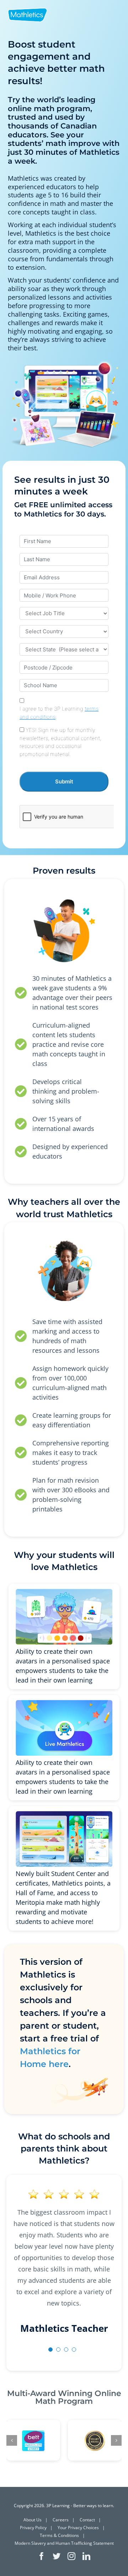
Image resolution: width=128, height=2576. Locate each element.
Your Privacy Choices (78, 2528)
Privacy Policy (33, 2528)
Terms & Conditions (59, 2535)
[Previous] (12, 2440)
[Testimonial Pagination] (50, 2350)
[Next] (116, 2440)
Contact (87, 2520)
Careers (61, 2520)
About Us (33, 2520)
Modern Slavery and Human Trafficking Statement (64, 2543)
